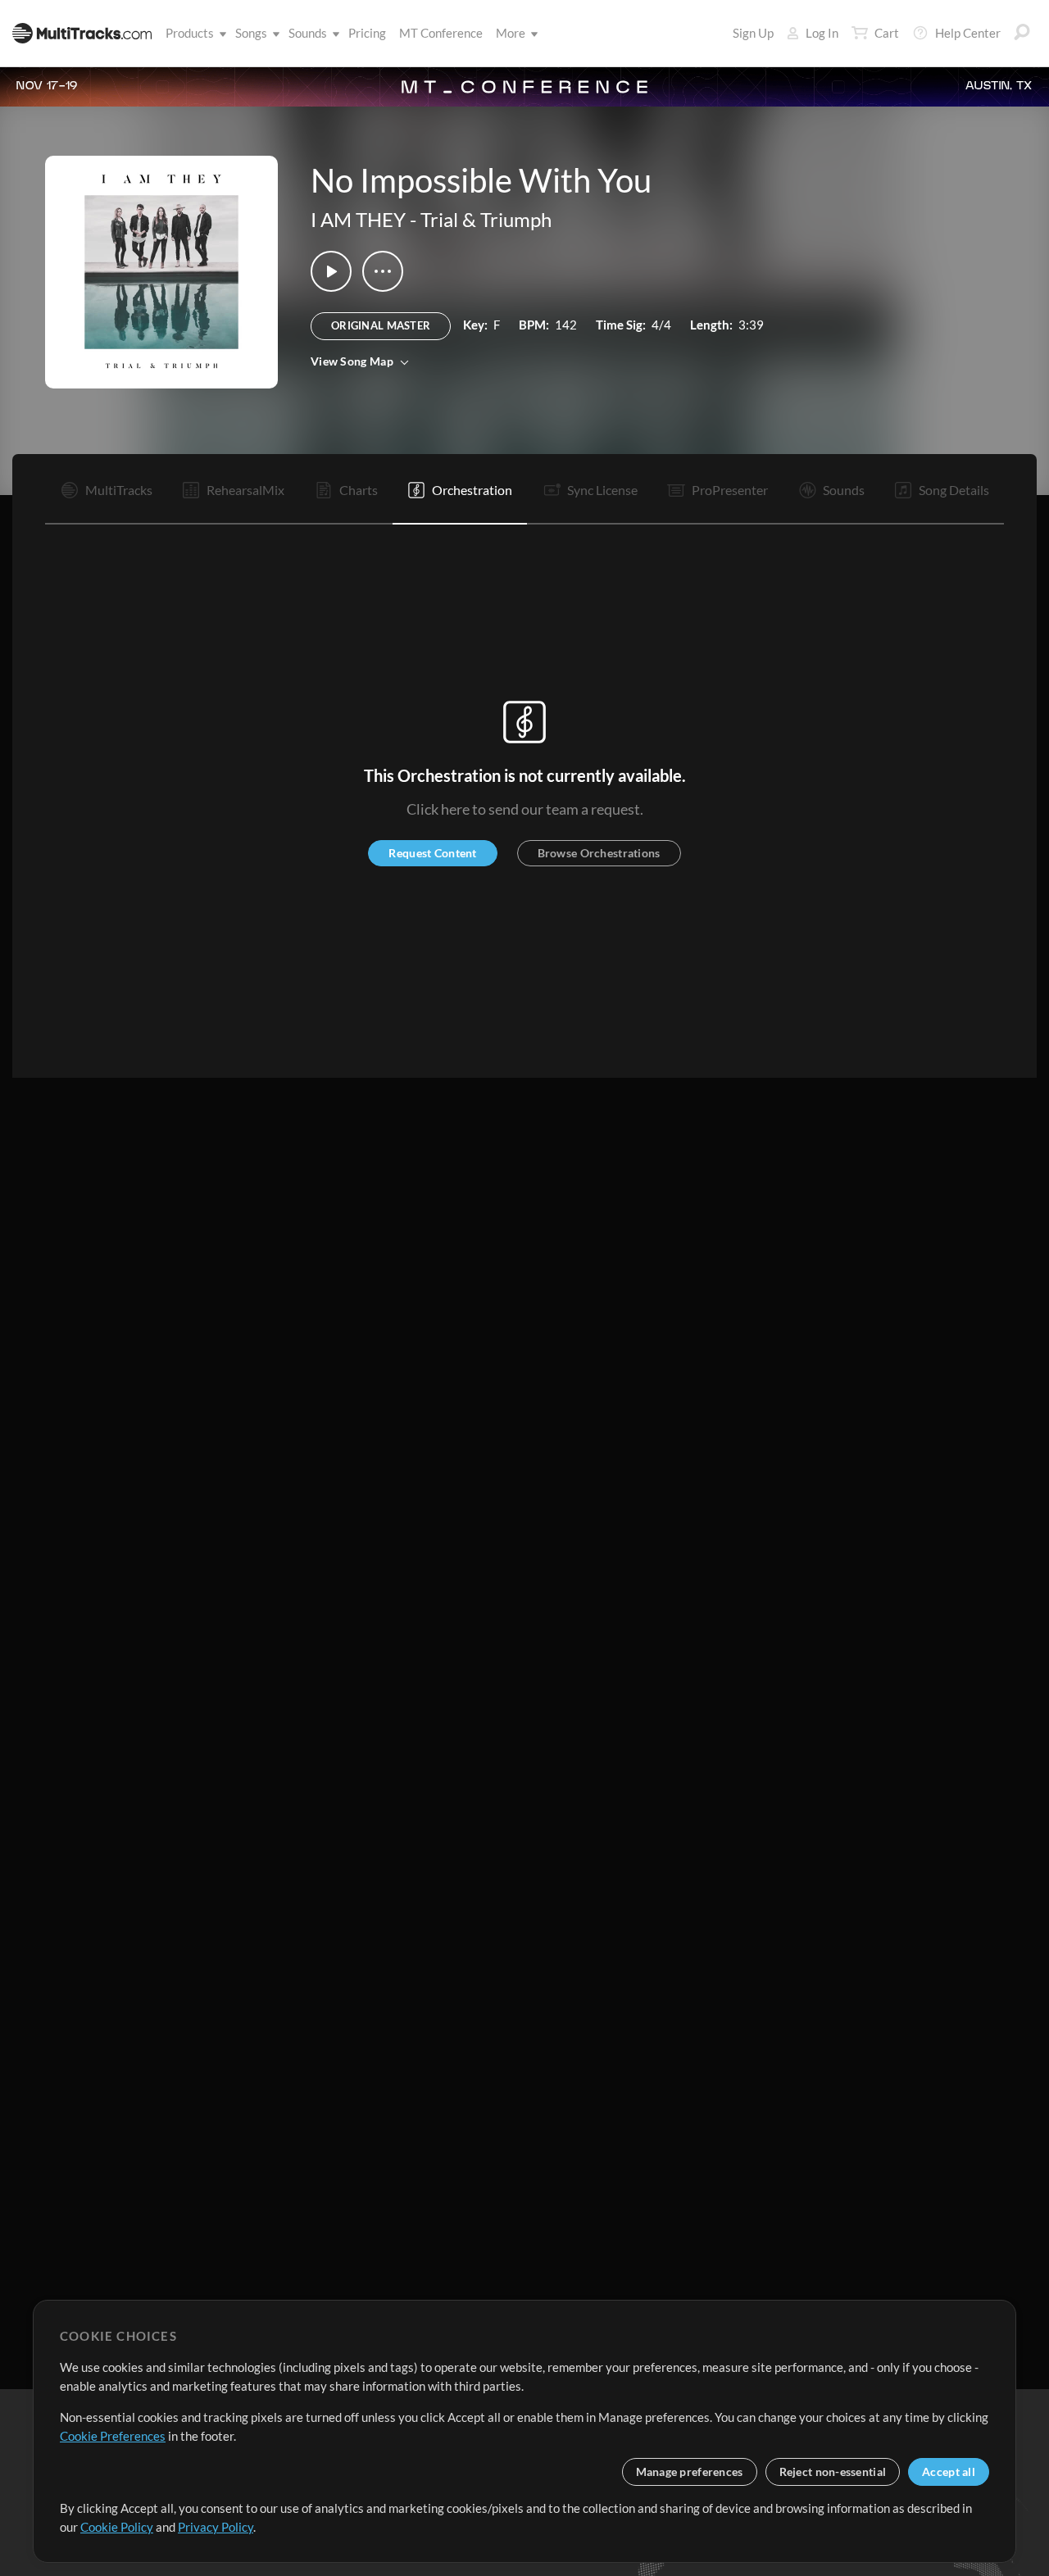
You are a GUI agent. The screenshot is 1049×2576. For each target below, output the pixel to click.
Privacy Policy (216, 2527)
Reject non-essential (833, 2472)
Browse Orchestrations (599, 853)
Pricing (367, 33)
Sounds (308, 33)
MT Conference (441, 33)
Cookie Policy (117, 2527)
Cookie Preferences (113, 2436)
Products (190, 33)
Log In (822, 33)
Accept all (949, 2472)
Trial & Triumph (486, 219)
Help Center (968, 33)
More (511, 33)
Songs (251, 33)
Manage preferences (690, 2472)
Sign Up (753, 33)
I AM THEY (358, 219)
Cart (887, 33)
